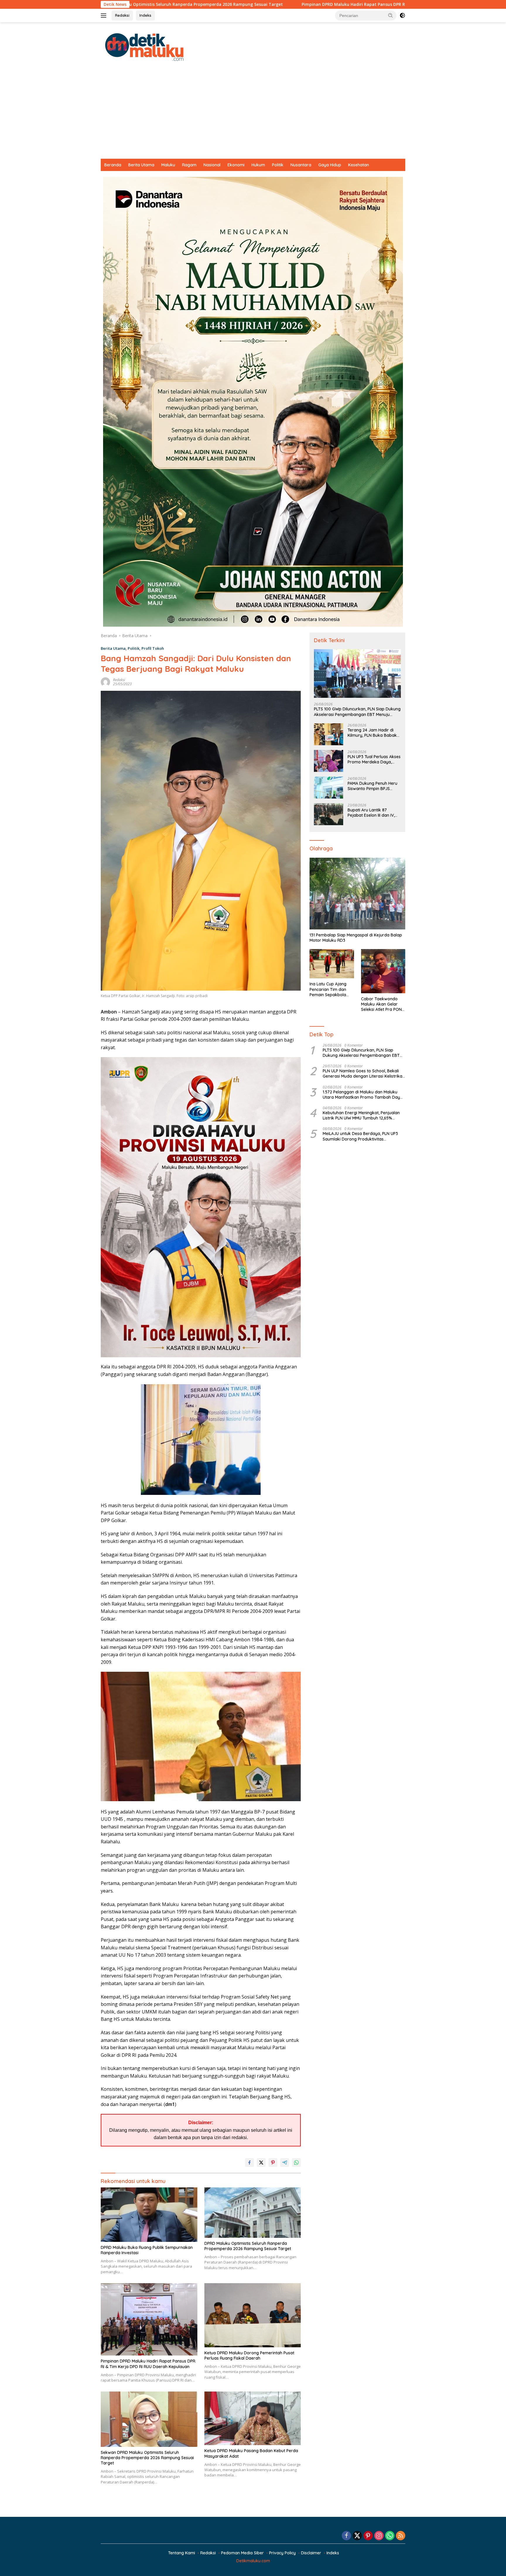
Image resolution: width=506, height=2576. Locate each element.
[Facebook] (346, 2536)
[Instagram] (379, 2536)
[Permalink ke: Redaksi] (105, 682)
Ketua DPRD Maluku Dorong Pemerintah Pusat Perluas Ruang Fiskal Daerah (249, 2356)
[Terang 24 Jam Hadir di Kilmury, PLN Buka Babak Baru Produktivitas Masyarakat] (329, 734)
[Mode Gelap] (402, 16)
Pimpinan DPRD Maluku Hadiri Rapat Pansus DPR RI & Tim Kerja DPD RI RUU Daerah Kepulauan (228, 4)
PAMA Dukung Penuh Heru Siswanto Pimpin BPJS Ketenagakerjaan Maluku (372, 786)
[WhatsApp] (390, 2536)
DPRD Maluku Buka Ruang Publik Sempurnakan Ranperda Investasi (147, 2250)
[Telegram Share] (285, 2163)
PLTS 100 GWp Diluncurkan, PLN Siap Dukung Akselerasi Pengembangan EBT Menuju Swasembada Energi (357, 712)
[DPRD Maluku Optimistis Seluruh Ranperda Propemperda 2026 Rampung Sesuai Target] (253, 2212)
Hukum (258, 165)
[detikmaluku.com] (145, 46)
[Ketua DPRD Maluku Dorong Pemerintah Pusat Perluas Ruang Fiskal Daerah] (253, 2315)
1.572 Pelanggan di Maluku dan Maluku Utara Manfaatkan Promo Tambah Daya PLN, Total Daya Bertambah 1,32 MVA (363, 1095)
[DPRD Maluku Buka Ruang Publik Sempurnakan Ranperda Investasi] (149, 2215)
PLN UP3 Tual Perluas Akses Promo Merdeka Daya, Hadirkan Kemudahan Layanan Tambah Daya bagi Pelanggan (374, 759)
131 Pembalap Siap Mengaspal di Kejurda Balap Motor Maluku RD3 (356, 938)
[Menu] (105, 16)
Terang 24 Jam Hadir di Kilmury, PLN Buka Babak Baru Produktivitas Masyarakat (372, 733)
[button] (391, 15)
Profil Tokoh (153, 648)
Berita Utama (141, 165)
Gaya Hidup (330, 165)
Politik (278, 165)
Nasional (212, 165)
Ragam (189, 165)
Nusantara (301, 165)
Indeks (145, 15)
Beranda (113, 165)
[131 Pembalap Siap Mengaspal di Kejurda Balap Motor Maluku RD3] (357, 894)
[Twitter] (357, 2536)
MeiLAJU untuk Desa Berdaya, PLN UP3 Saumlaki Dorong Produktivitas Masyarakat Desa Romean (360, 1136)
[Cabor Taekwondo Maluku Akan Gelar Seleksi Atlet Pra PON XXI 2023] (383, 971)
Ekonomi (236, 165)
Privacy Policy (282, 2553)
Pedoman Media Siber (242, 2553)
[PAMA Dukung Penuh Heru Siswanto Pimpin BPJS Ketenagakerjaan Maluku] (329, 788)
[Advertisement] (253, 115)
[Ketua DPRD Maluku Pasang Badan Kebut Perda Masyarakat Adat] (253, 2418)
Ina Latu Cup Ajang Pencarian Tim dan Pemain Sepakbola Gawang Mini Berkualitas (328, 989)
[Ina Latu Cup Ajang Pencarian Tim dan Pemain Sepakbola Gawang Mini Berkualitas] (332, 964)
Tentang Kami (182, 2553)
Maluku (168, 165)
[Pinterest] (368, 2536)
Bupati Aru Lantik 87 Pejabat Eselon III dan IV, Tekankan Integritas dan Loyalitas (371, 813)
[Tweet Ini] (261, 2163)
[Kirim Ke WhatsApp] (296, 2163)
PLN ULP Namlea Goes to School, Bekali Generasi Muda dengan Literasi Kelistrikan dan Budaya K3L (364, 1074)
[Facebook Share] (249, 2163)
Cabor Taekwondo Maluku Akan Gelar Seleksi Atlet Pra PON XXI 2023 (381, 1004)
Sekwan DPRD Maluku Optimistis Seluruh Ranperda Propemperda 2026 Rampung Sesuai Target (147, 2458)
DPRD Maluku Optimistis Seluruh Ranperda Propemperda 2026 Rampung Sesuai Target (248, 2246)
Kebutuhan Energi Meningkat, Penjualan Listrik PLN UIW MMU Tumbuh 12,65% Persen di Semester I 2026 (361, 1115)
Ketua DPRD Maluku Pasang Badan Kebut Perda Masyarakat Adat (251, 2453)
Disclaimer (311, 2553)
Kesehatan (359, 165)
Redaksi (122, 15)
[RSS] (401, 2536)
